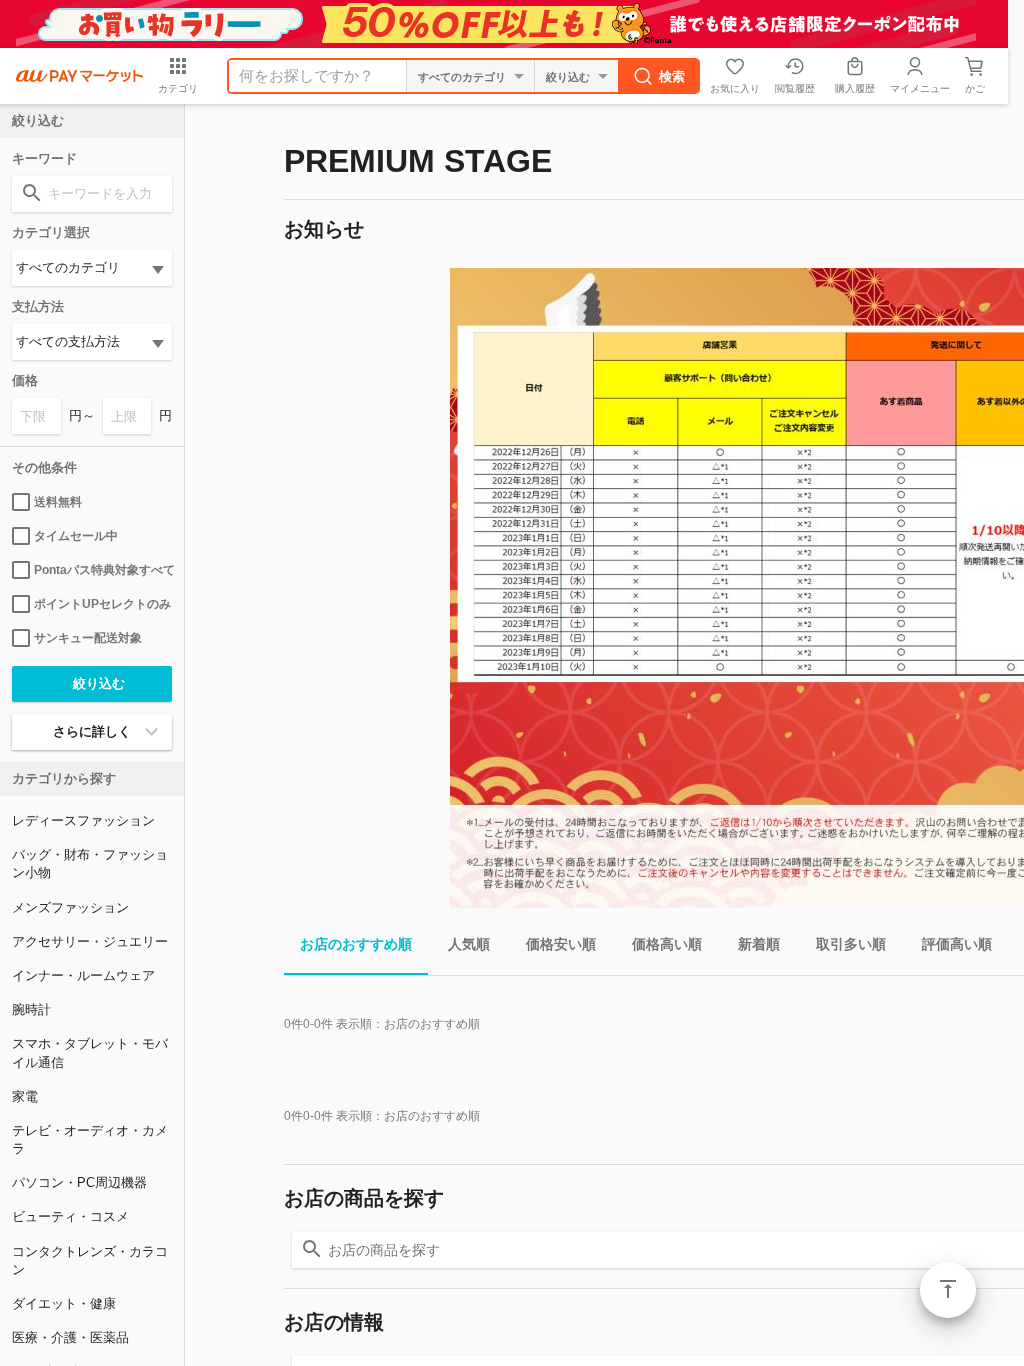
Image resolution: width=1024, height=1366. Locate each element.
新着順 (759, 944)
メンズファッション (70, 907)
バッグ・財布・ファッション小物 (90, 863)
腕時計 (31, 1009)
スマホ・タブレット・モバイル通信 (90, 1052)
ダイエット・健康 (64, 1303)
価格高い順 (667, 944)
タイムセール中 (76, 536)
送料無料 (58, 502)
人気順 (469, 944)
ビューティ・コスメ (70, 1216)
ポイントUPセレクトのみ (102, 604)
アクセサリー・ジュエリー (90, 941)
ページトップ (948, 1290)
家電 (25, 1096)
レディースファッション (83, 820)
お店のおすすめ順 (356, 944)
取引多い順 (851, 944)
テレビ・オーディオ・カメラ (90, 1139)
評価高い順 (957, 944)
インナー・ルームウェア (83, 975)
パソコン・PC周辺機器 (79, 1182)
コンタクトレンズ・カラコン (90, 1260)
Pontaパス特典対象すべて (103, 570)
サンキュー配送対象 (88, 638)
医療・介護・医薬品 (70, 1337)
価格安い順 (561, 944)
